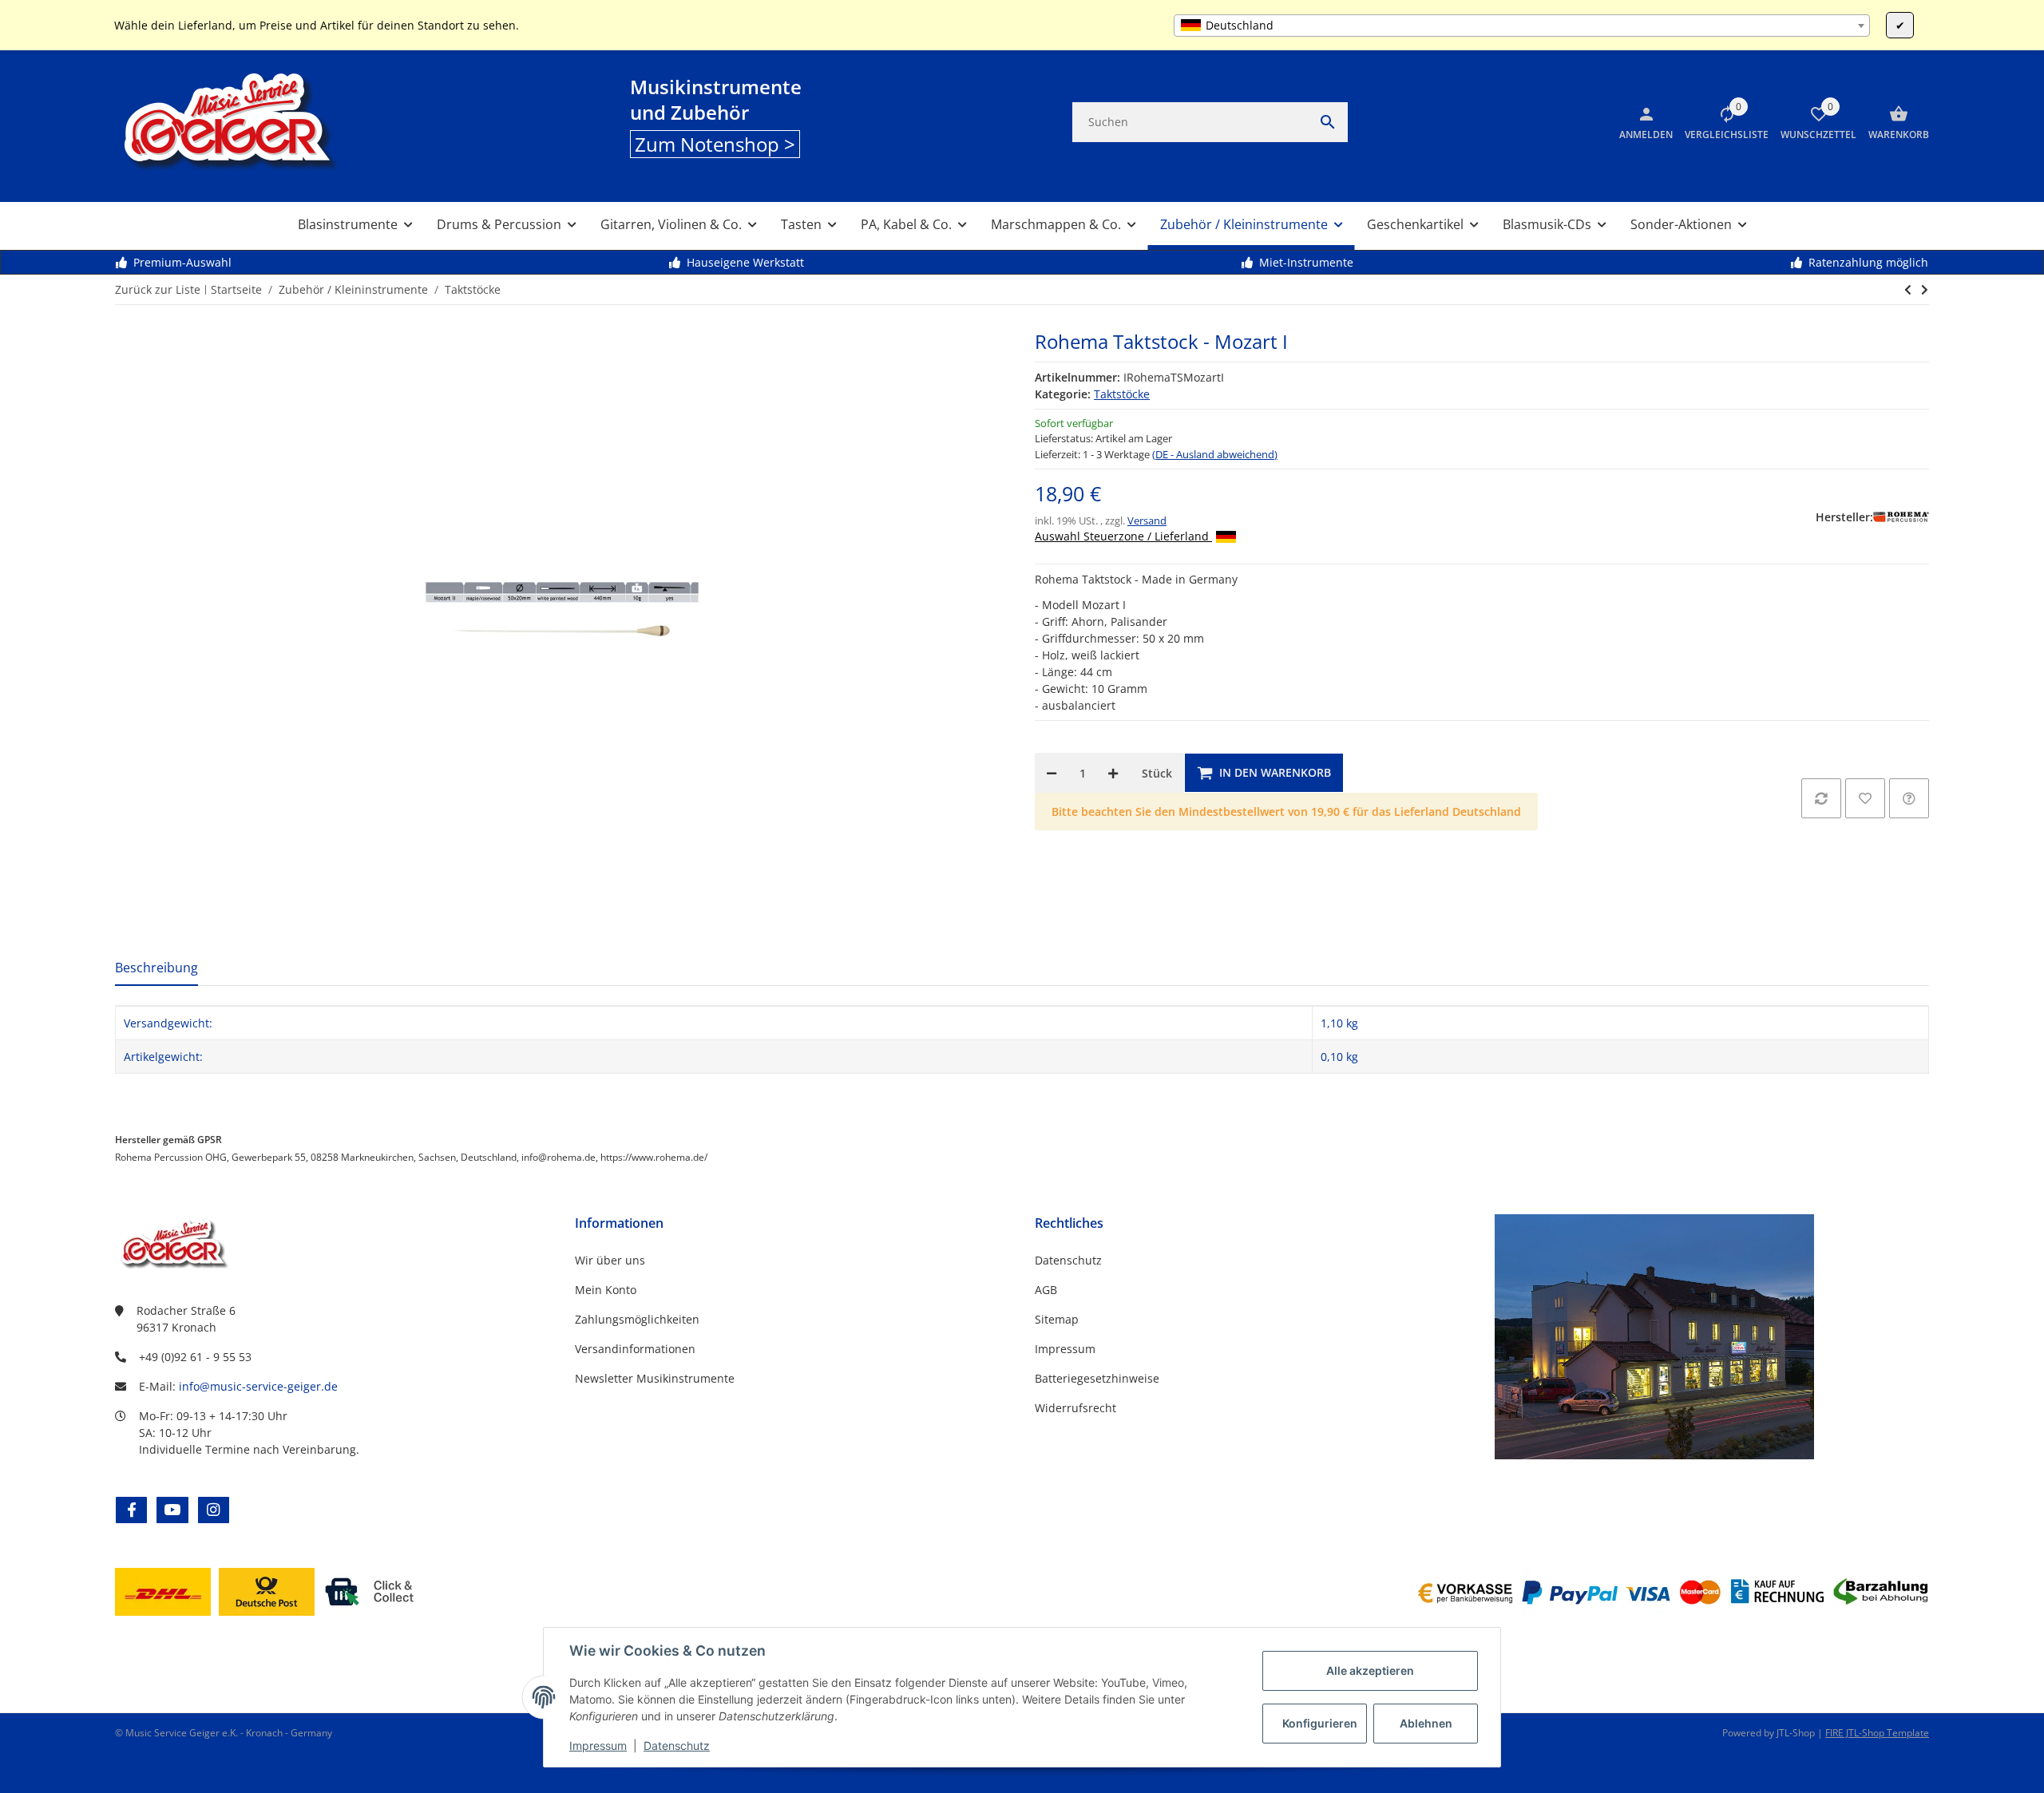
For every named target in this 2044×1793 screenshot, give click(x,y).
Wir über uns (610, 1260)
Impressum (598, 1746)
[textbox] (1522, 26)
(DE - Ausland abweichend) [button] (1215, 454)
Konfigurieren (1320, 1723)
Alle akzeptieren (1370, 1670)
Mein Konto (606, 1290)
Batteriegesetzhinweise (1097, 1378)
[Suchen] (1328, 122)
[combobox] (1522, 26)
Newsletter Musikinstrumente (655, 1378)
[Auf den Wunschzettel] (1865, 798)
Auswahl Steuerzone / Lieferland (1123, 536)
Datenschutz (677, 1746)
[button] (1721, 122)
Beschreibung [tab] (156, 968)
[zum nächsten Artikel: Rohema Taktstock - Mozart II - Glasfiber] (1908, 290)
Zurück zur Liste (158, 289)
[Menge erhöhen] (1113, 773)
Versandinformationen (635, 1349)
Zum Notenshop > (715, 144)
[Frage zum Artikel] (1909, 798)
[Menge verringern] (1052, 773)
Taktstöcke (1122, 394)
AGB (1046, 1290)
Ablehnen (1426, 1723)
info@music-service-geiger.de (258, 1386)
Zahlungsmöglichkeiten (637, 1319)
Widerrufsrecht (1075, 1408)
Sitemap (1057, 1319)
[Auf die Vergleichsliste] (1821, 798)
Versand (1147, 520)
